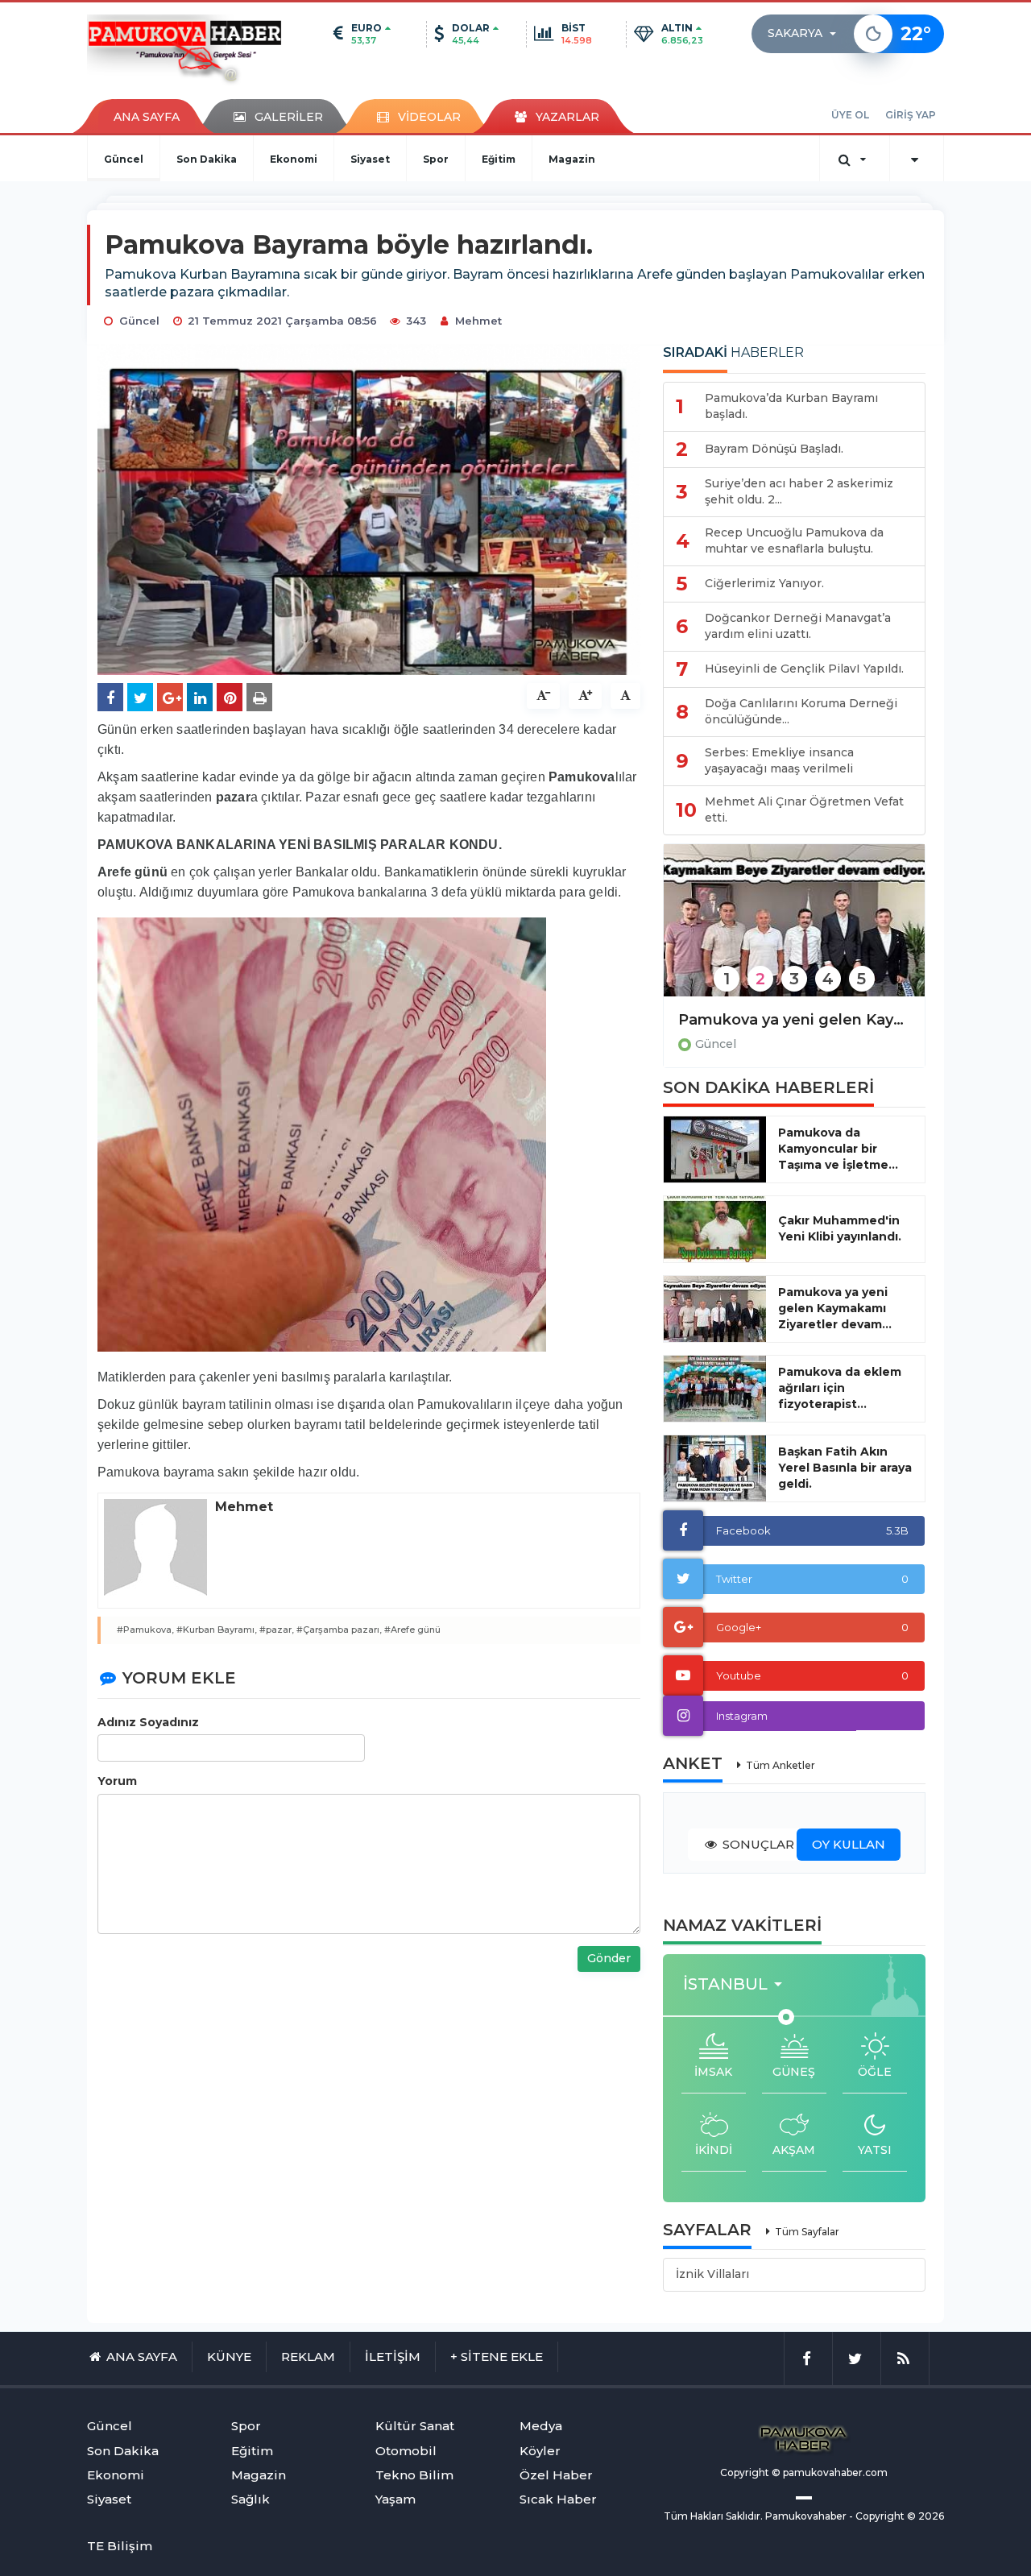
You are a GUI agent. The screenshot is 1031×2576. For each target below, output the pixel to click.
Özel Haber (556, 2475)
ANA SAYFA (147, 117)
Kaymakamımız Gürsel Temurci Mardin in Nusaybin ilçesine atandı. (794, 1020)
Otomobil (406, 2451)
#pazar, (277, 1630)
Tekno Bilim (414, 2475)
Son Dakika (207, 159)
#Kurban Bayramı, (217, 1630)
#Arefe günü (412, 1630)
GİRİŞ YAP (911, 115)
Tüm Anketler (780, 1765)
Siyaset (370, 159)
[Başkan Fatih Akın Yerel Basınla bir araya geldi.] (715, 1468)
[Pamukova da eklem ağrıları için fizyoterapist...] (715, 1389)
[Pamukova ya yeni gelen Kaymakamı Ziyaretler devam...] (715, 1309)
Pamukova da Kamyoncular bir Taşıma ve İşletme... (838, 1149)
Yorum (117, 1781)
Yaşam (395, 2499)
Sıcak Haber (558, 2499)
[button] (807, 34)
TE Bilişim (120, 2546)
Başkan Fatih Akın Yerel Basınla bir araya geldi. (845, 1468)
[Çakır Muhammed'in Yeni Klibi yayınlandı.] (715, 1229)
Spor (436, 159)
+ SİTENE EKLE (497, 2357)
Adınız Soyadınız (148, 1722)
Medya (541, 2426)
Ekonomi (294, 159)
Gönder (609, 1958)
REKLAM (308, 2357)
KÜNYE (229, 2357)
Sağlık (251, 2499)
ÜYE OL (850, 115)
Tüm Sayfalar (807, 2232)
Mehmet (478, 321)
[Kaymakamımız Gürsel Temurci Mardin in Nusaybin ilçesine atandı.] (794, 931)
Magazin (572, 159)
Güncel (124, 159)
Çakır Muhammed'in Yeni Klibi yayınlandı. (840, 1228)
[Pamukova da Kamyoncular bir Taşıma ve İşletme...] (715, 1149)
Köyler (540, 2451)
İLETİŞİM (393, 2357)
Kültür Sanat (415, 2426)
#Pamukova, (145, 1630)
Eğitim (499, 159)
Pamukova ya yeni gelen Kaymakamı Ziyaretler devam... (835, 1308)
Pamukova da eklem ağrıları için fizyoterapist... (840, 1388)
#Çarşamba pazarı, (339, 1630)
